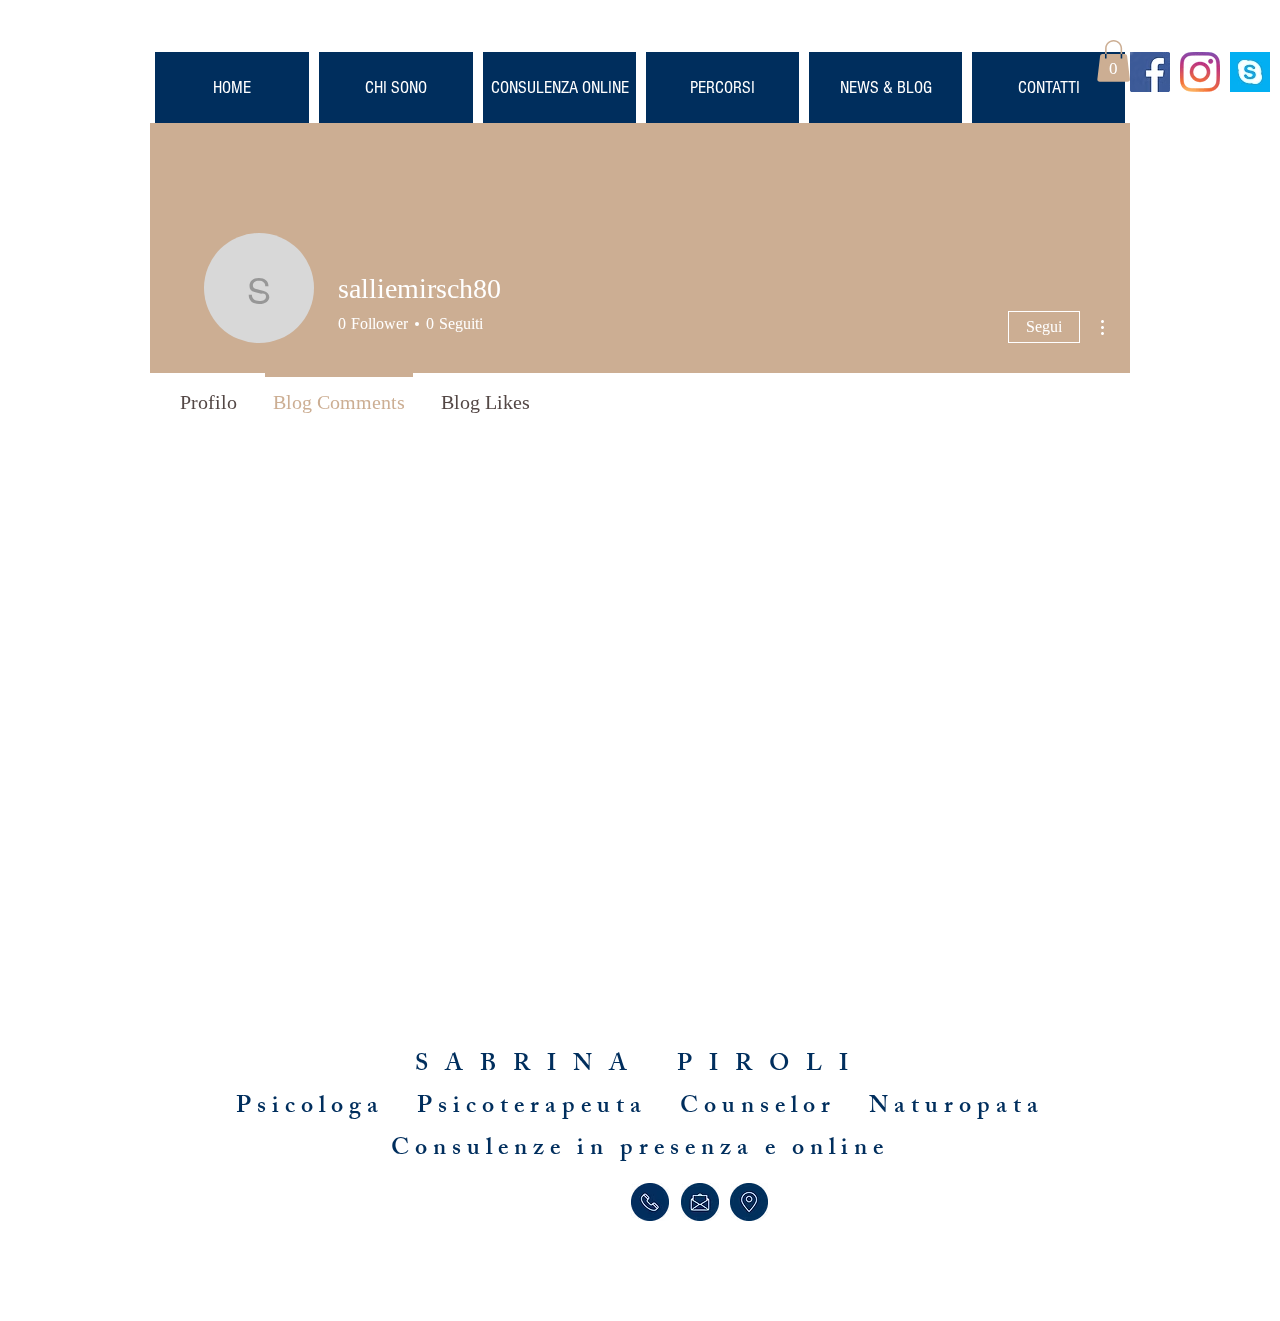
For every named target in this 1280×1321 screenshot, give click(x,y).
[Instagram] (1200, 72)
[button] (1113, 61)
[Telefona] (649, 1202)
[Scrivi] (699, 1202)
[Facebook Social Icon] (1150, 72)
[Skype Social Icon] (1250, 72)
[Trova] (749, 1202)
